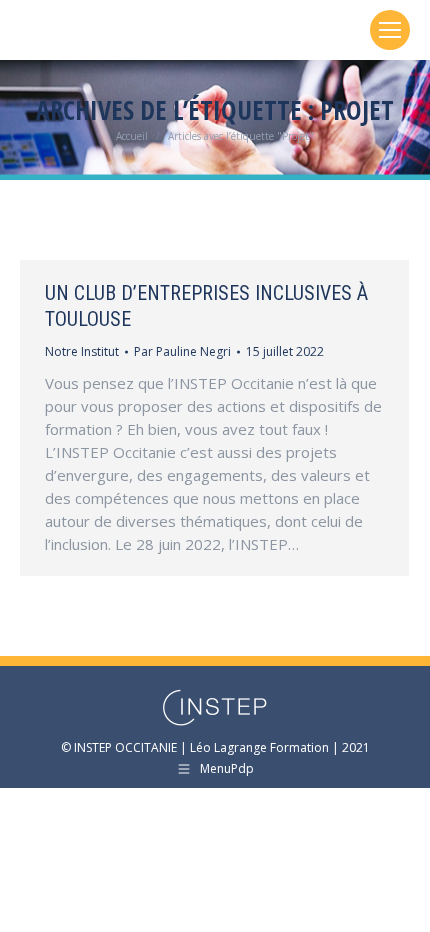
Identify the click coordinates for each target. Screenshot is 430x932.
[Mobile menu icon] (390, 30)
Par (182, 351)
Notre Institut (82, 351)
